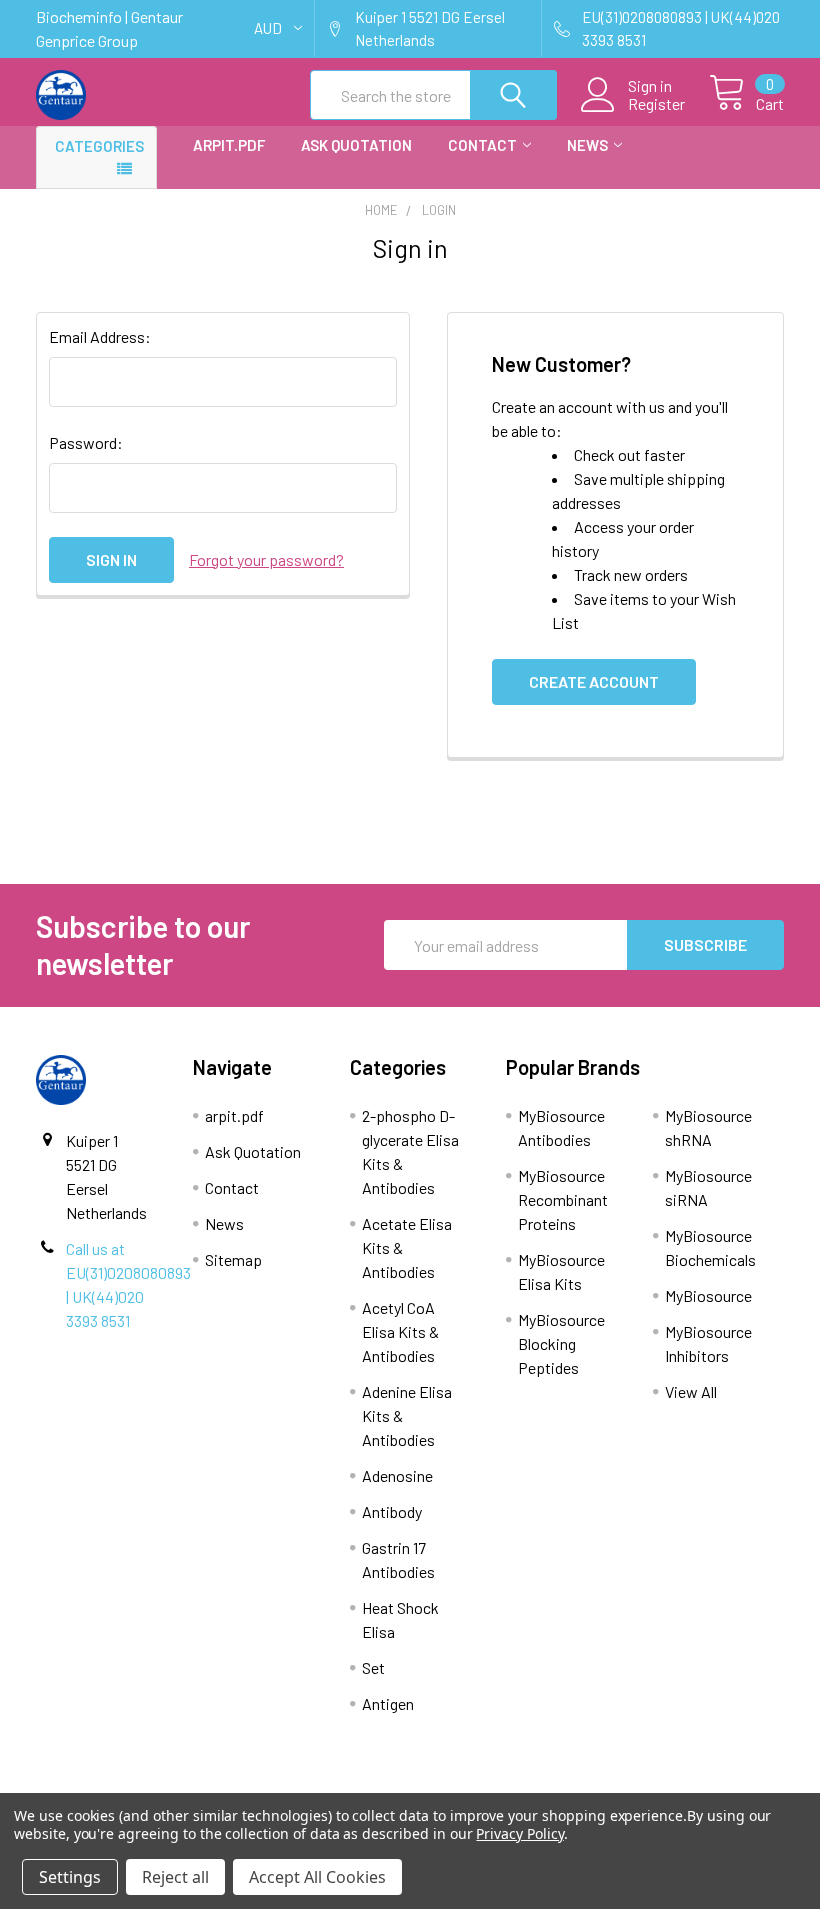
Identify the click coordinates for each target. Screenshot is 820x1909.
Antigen (388, 1703)
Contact (482, 145)
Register (656, 104)
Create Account (594, 681)
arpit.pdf (229, 145)
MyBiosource (708, 1295)
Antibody (392, 1511)
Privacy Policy (519, 1833)
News (587, 145)
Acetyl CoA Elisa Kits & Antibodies (400, 1331)
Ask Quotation (356, 145)
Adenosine (397, 1475)
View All (691, 1391)
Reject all (175, 1877)
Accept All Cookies (317, 1877)
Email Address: (100, 336)
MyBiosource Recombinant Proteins (563, 1199)
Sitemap (233, 1259)
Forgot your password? (266, 559)
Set (373, 1667)
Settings (70, 1877)
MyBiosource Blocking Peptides (561, 1343)
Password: (86, 442)
